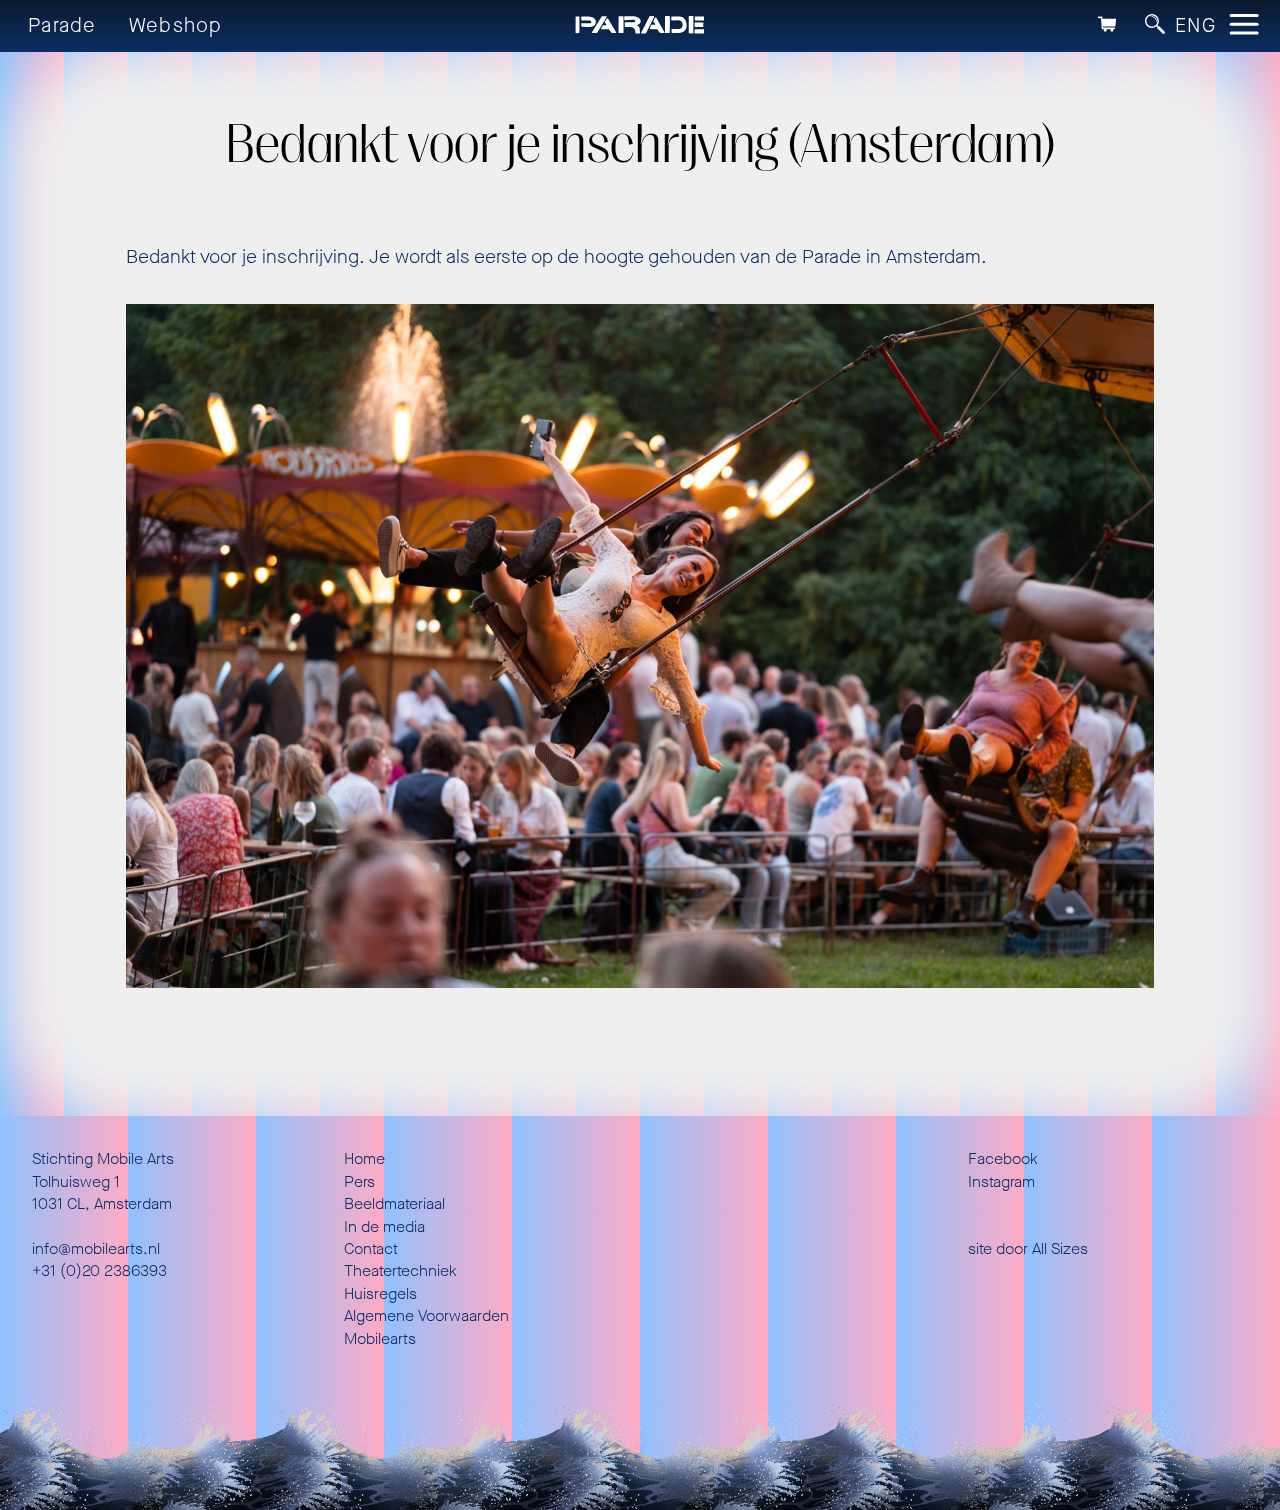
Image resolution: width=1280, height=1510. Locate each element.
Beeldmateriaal (394, 1203)
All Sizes (1060, 1248)
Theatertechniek (400, 1270)
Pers (359, 1181)
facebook (1003, 1158)
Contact (371, 1248)
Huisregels (380, 1293)
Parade (62, 25)
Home (364, 1158)
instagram (1001, 1181)
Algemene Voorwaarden (426, 1315)
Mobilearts (380, 1338)
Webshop (176, 25)
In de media (384, 1226)
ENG (1195, 25)
